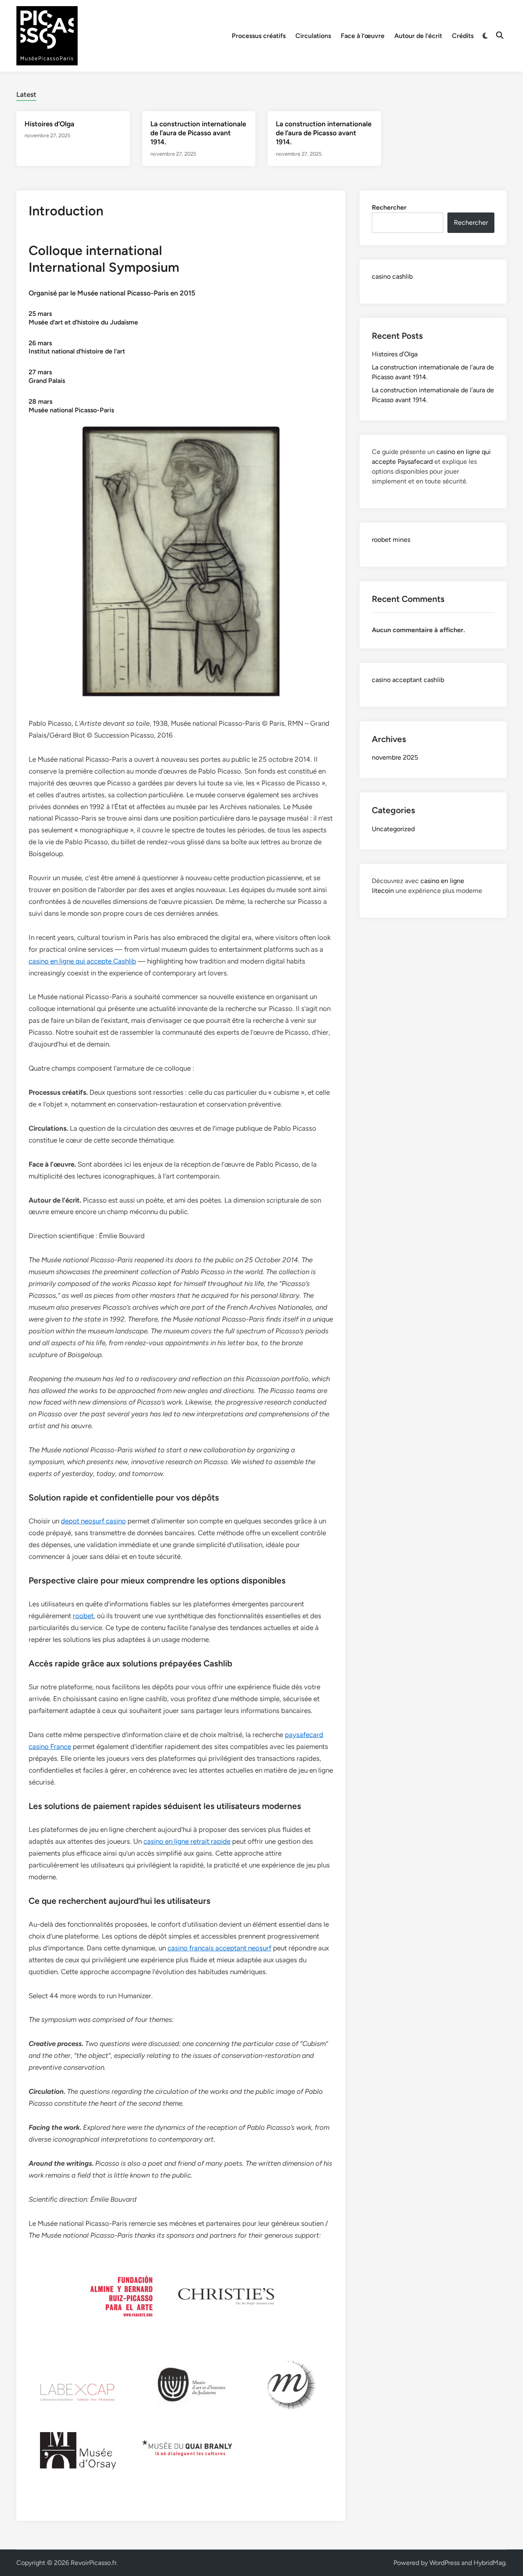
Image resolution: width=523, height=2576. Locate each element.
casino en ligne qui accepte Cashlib (82, 961)
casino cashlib (392, 276)
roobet (83, 1616)
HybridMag (489, 2563)
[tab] (26, 93)
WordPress (445, 2563)
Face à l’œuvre (363, 36)
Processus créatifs (259, 36)
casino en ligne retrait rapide (187, 1841)
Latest (26, 94)
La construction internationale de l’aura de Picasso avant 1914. (198, 133)
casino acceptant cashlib (408, 680)
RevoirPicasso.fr (94, 2563)
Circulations (313, 36)
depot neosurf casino (93, 1521)
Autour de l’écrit (418, 36)
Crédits (463, 36)
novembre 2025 (395, 757)
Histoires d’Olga (49, 124)
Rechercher (389, 207)
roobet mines (391, 540)
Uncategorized (393, 829)
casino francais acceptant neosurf (219, 1948)
